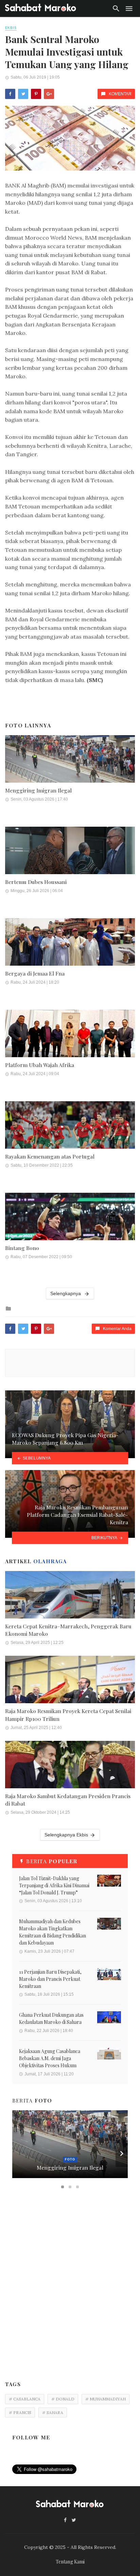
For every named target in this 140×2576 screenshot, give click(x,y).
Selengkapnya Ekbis (66, 1835)
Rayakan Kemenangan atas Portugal (50, 1156)
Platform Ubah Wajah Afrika (40, 1065)
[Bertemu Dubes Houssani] (70, 859)
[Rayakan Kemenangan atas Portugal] (70, 1134)
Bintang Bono (22, 1248)
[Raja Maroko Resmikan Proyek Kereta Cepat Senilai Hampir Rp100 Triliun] (70, 1688)
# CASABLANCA (25, 2399)
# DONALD (63, 2399)
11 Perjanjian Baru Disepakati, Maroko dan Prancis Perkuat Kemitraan (50, 1979)
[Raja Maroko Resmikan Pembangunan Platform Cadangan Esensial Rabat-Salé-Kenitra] (70, 1504)
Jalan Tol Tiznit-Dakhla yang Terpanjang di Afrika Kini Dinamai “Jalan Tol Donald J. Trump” (54, 1885)
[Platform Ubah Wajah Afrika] (70, 1042)
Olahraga (50, 1561)
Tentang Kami (70, 2562)
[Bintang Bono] (70, 1225)
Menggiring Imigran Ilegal (38, 790)
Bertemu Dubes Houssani (36, 882)
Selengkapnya (66, 1293)
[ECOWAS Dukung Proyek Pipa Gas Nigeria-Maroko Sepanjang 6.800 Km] (70, 1424)
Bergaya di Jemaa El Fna (35, 973)
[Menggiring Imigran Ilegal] (70, 768)
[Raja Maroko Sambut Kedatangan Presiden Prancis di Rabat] (70, 1773)
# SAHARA (53, 2412)
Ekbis (11, 28)
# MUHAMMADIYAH (106, 2399)
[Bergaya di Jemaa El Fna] (70, 951)
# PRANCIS (20, 2412)
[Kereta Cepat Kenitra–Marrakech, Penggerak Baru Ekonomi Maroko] (70, 1603)
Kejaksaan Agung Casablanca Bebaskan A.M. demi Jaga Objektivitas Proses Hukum (50, 2058)
